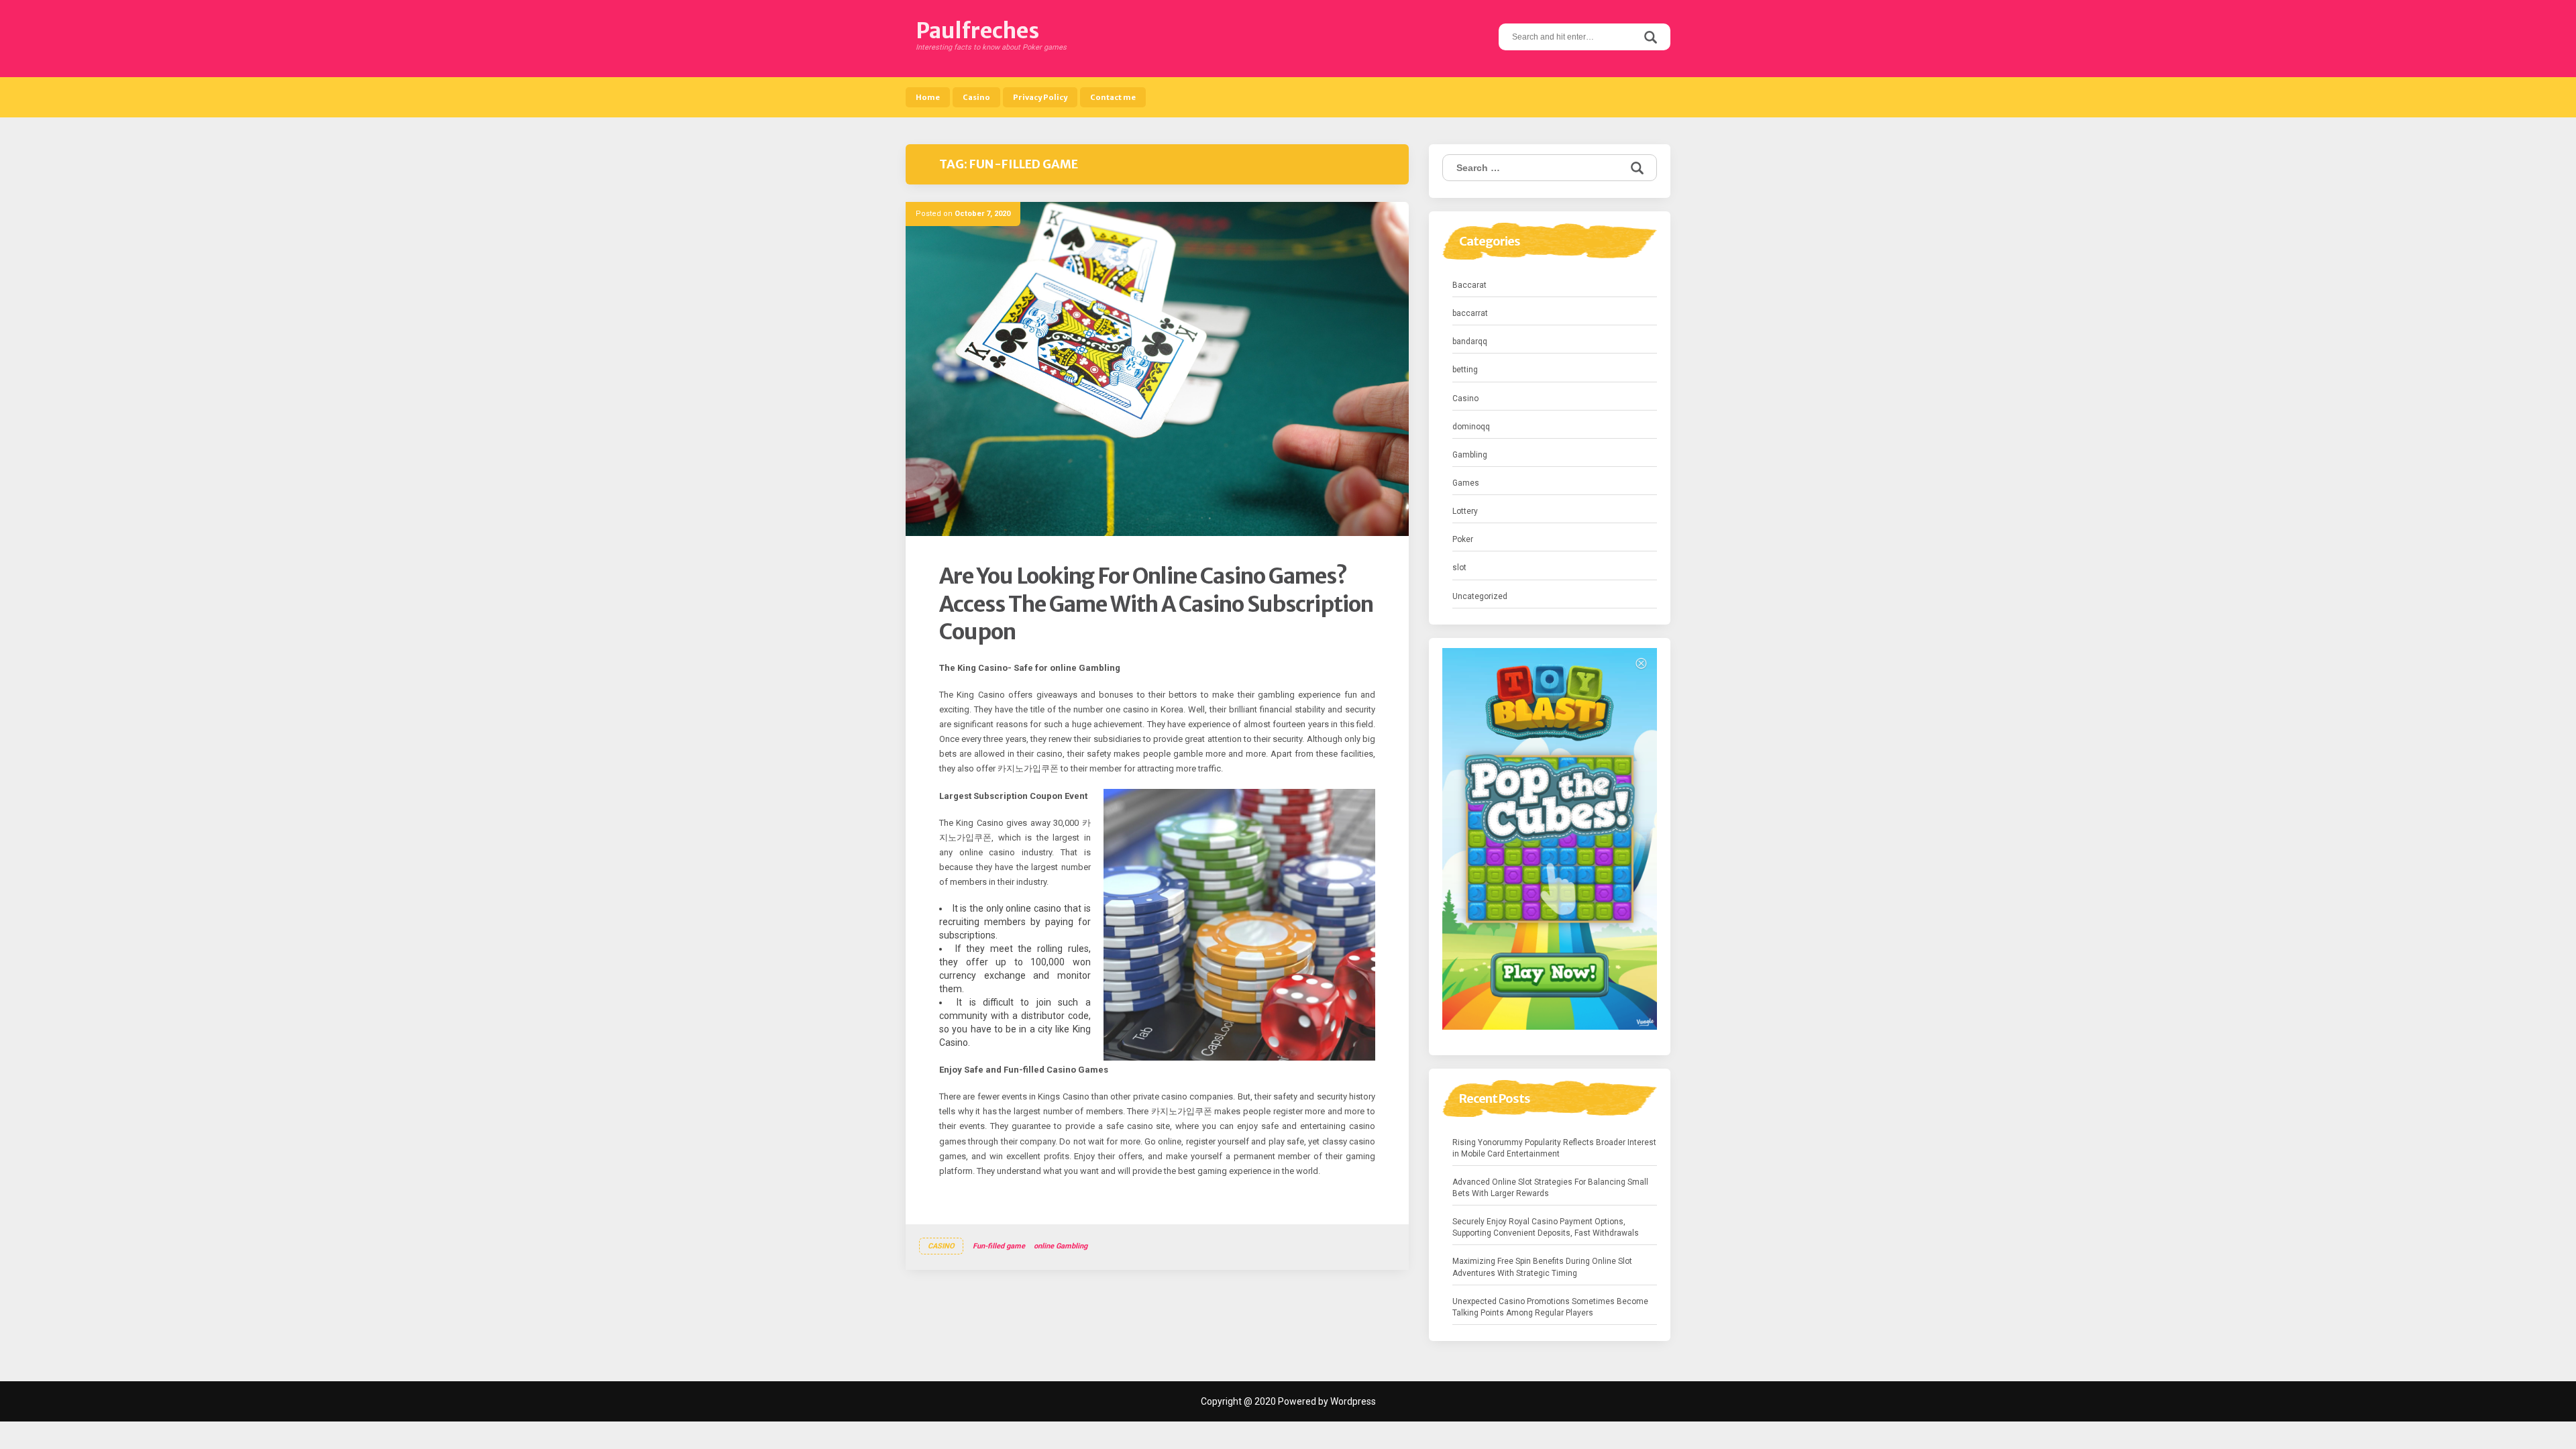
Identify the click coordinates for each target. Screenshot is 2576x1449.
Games (1466, 483)
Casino (976, 97)
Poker (1463, 539)
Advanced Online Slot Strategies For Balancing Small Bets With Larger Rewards (1550, 1188)
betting (1465, 370)
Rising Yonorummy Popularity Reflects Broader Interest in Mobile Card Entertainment (1554, 1148)
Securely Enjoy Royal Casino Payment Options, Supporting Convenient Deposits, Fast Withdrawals (1546, 1227)
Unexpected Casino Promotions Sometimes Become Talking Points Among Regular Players (1550, 1307)
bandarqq (1470, 341)
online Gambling (1061, 1246)
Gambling (1470, 455)
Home (928, 97)
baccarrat (1470, 313)
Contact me (1113, 97)
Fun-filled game (999, 1246)
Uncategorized (1480, 596)
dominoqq (1471, 427)
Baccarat (1469, 285)
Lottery (1465, 511)
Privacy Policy (1040, 97)
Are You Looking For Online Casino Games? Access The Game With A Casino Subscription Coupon (1156, 604)
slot (1459, 568)
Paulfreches (977, 31)
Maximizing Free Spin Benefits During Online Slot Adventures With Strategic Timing (1542, 1267)
